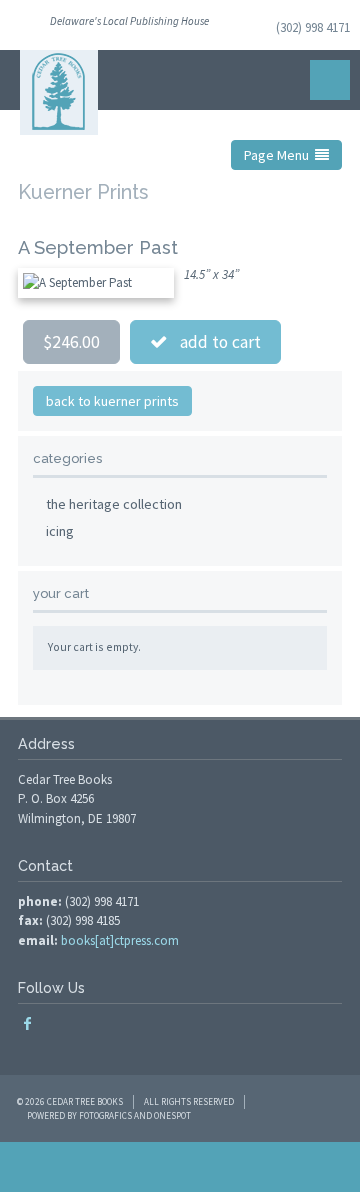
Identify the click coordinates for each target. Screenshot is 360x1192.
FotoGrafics (105, 1115)
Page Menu (279, 155)
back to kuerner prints (112, 401)
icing (60, 531)
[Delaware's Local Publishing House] (59, 92)
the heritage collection (114, 504)
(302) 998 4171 (313, 27)
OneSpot (172, 1115)
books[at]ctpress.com (120, 940)
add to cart (214, 342)
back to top (180, 1167)
